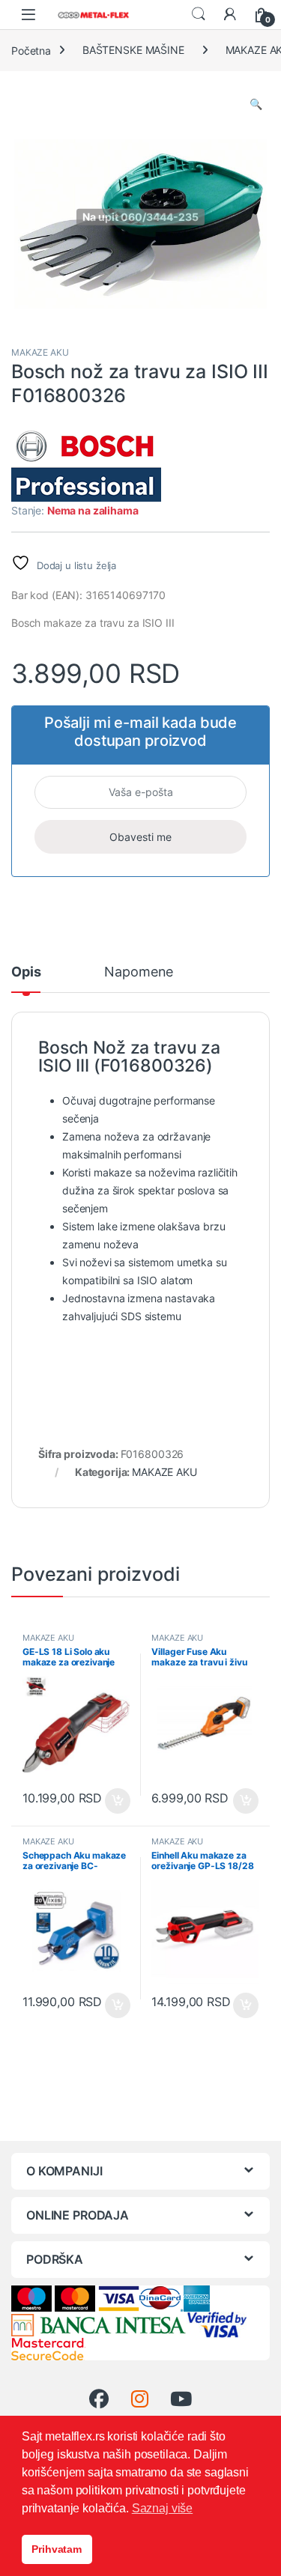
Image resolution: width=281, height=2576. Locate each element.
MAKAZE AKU (40, 352)
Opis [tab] (26, 972)
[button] (256, 104)
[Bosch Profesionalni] (86, 464)
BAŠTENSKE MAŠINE (133, 50)
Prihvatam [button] (57, 2549)
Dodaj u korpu (116, 1801)
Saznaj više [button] (162, 2508)
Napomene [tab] (139, 972)
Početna (31, 50)
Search (199, 14)
